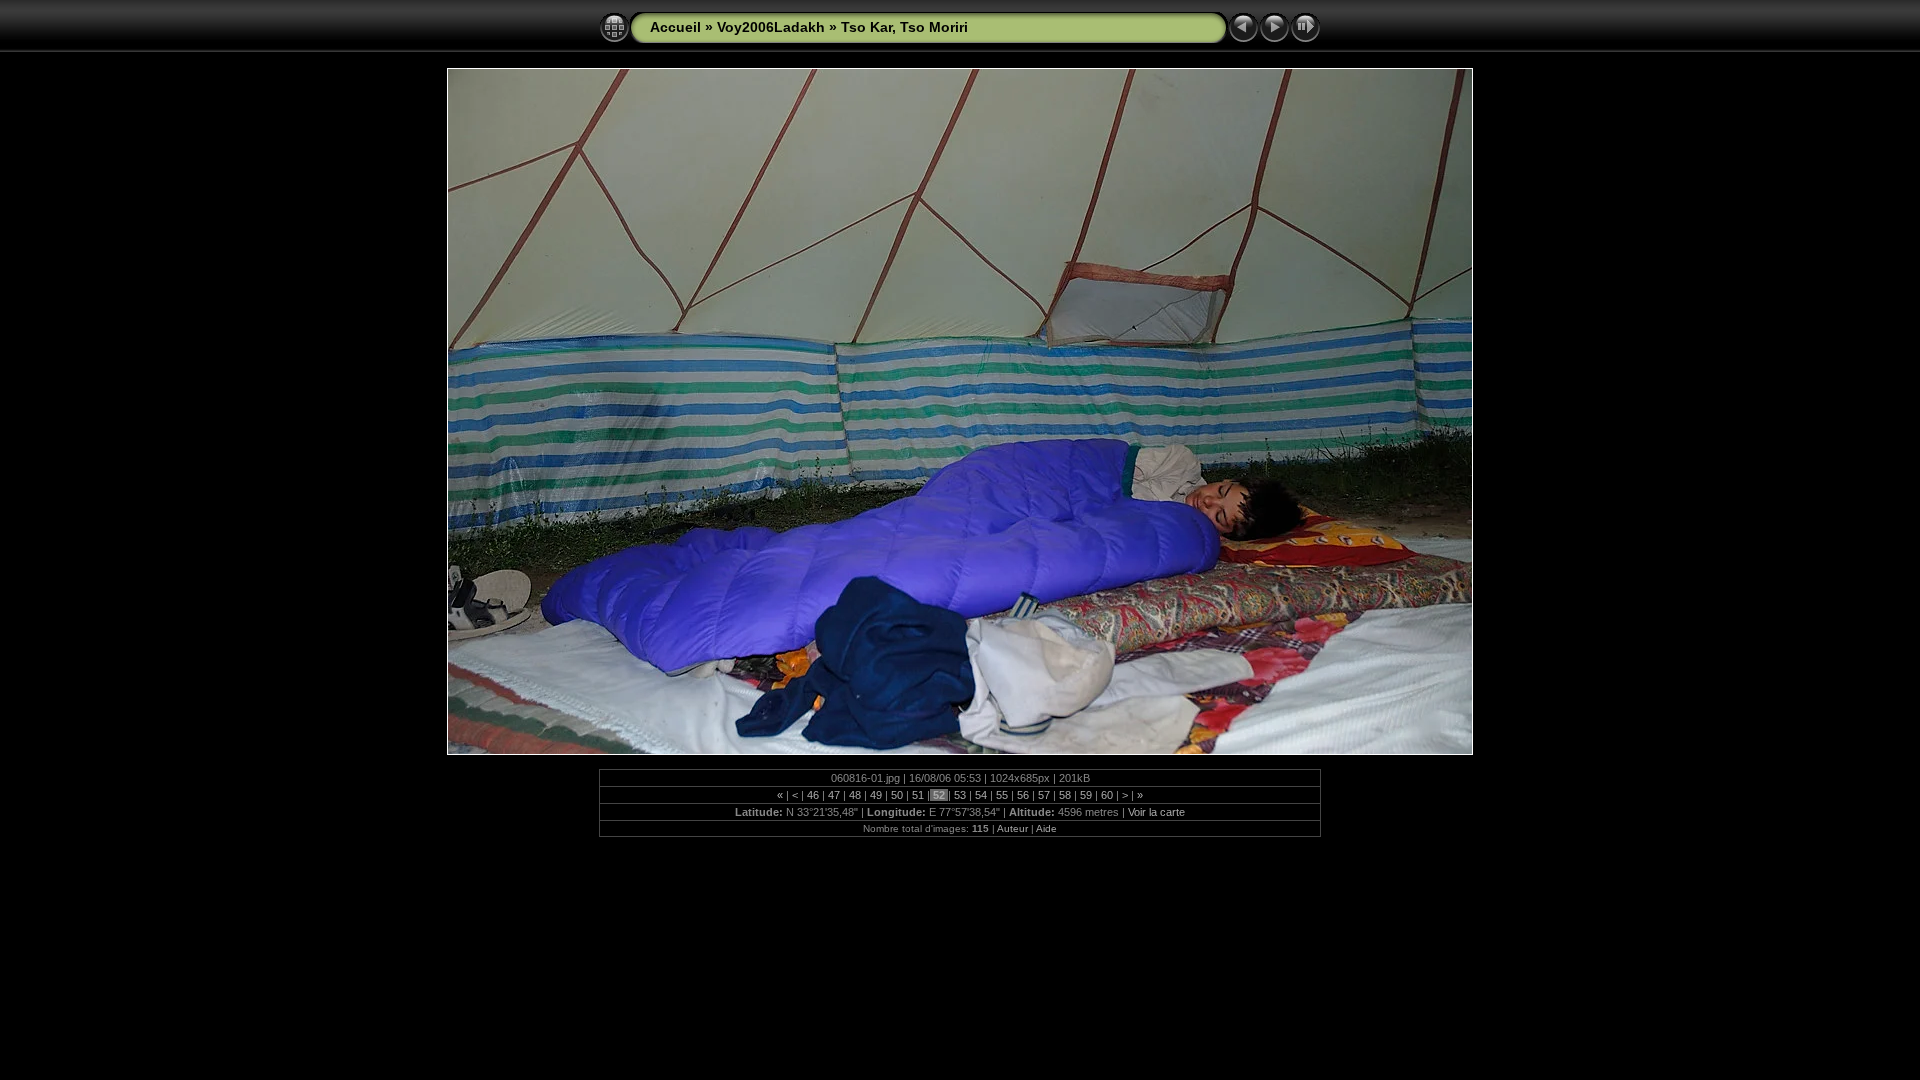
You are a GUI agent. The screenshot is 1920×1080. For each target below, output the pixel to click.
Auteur (1012, 828)
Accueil (675, 27)
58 (1065, 795)
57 (1044, 795)
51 (918, 795)
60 (1107, 795)
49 (876, 795)
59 (1086, 795)
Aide (1046, 828)
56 (1023, 795)
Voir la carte (1156, 812)
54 (981, 795)
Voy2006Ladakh (771, 27)
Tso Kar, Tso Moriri (904, 27)
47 (834, 795)
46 (813, 795)
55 (1002, 795)
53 (960, 795)
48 (855, 795)
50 (897, 795)
